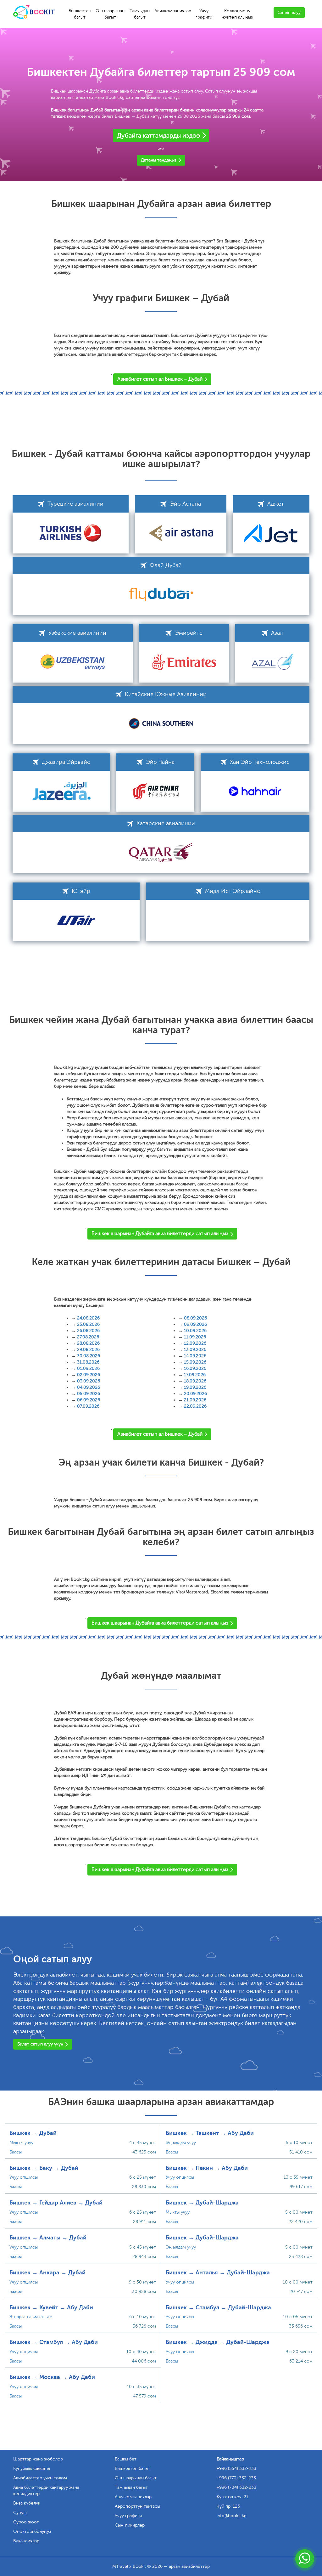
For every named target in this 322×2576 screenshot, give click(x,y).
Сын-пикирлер (130, 2525)
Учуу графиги (204, 14)
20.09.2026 (195, 1394)
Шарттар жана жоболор (38, 2459)
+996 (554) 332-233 (236, 2468)
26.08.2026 (88, 1331)
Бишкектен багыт (80, 14)
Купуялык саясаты (32, 2468)
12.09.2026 (195, 1343)
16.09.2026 (195, 1368)
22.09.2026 (195, 1406)
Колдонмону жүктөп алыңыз (237, 14)
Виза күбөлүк (27, 2503)
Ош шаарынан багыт (110, 14)
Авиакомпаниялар (173, 11)
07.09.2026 (88, 1406)
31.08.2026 (88, 1362)
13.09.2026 (195, 1350)
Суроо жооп (26, 2522)
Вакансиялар (26, 2541)
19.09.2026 (195, 1387)
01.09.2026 (88, 1368)
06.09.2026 (89, 1400)
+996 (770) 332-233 (236, 2478)
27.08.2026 (88, 1337)
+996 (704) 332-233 (236, 2487)
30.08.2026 (89, 1356)
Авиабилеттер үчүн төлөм (40, 2478)
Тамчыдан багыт (140, 14)
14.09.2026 (195, 1356)
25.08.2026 (88, 1324)
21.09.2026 (195, 1400)
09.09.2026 (195, 1324)
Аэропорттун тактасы (137, 2506)
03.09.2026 (89, 1381)
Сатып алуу (289, 12)
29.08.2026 (88, 1350)
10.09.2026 (195, 1331)
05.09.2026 (89, 1394)
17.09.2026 (195, 1375)
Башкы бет (126, 2459)
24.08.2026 (88, 1318)
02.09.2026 (89, 1375)
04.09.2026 (89, 1387)
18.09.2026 (195, 1381)
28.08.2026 (88, 1343)
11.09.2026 (195, 1337)
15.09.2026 (195, 1362)
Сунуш (20, 2513)
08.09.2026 (195, 1318)
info (232, 2516)
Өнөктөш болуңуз (32, 2531)
